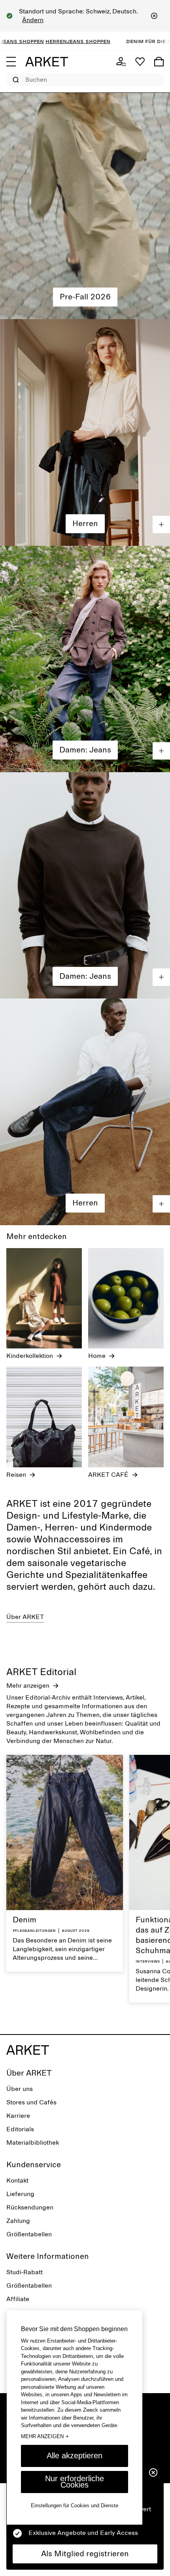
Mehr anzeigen (45, 2436)
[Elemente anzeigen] (161, 525)
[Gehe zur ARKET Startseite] (47, 62)
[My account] (121, 62)
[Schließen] (154, 16)
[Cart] (159, 62)
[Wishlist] (140, 62)
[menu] (11, 62)
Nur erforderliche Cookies (75, 2482)
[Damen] (85, 206)
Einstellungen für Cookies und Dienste (75, 2505)
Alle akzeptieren (75, 2456)
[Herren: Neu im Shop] (85, 432)
